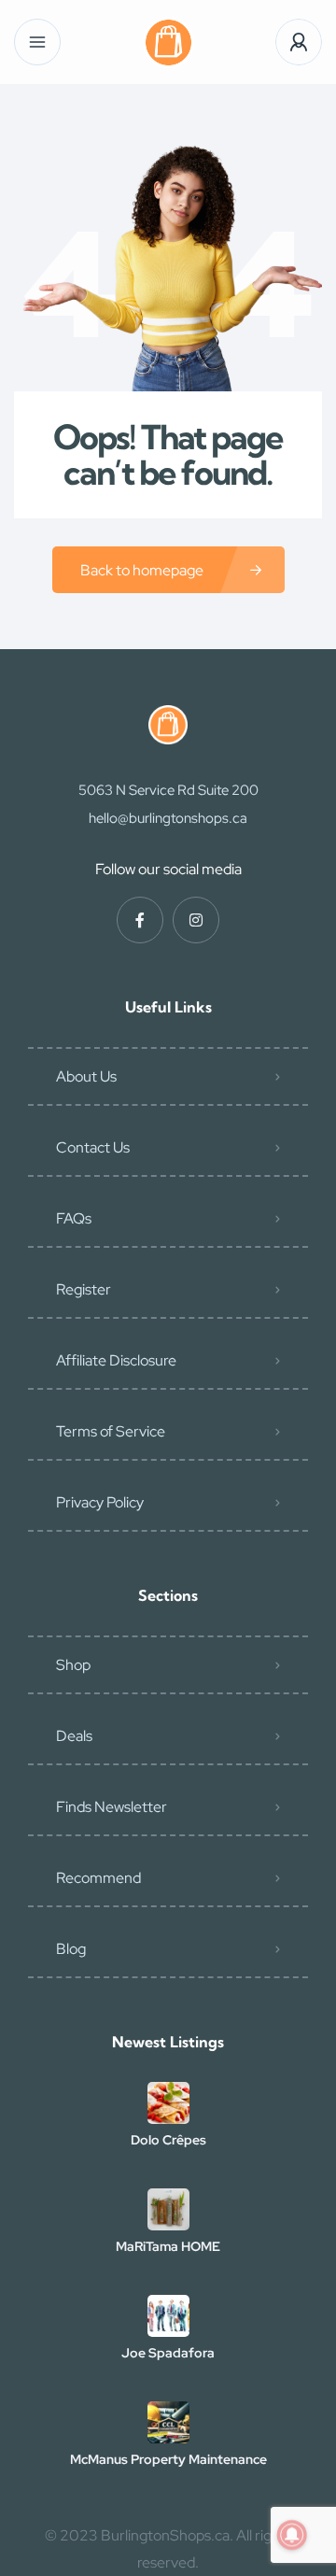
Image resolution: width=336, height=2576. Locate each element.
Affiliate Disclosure (116, 1360)
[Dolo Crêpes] (168, 2103)
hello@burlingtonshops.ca (168, 818)
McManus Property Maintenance (168, 2459)
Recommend (98, 1878)
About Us (86, 1076)
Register (84, 1289)
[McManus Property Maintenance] (168, 2422)
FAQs (74, 1218)
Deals (74, 1736)
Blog (71, 1949)
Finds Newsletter (112, 1807)
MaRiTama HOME (168, 2246)
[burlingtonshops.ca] (168, 42)
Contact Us (93, 1147)
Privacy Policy (100, 1502)
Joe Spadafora (168, 2353)
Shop (73, 1665)
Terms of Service (111, 1431)
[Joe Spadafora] (168, 2316)
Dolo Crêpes (168, 2140)
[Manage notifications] (292, 2535)
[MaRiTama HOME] (168, 2209)
